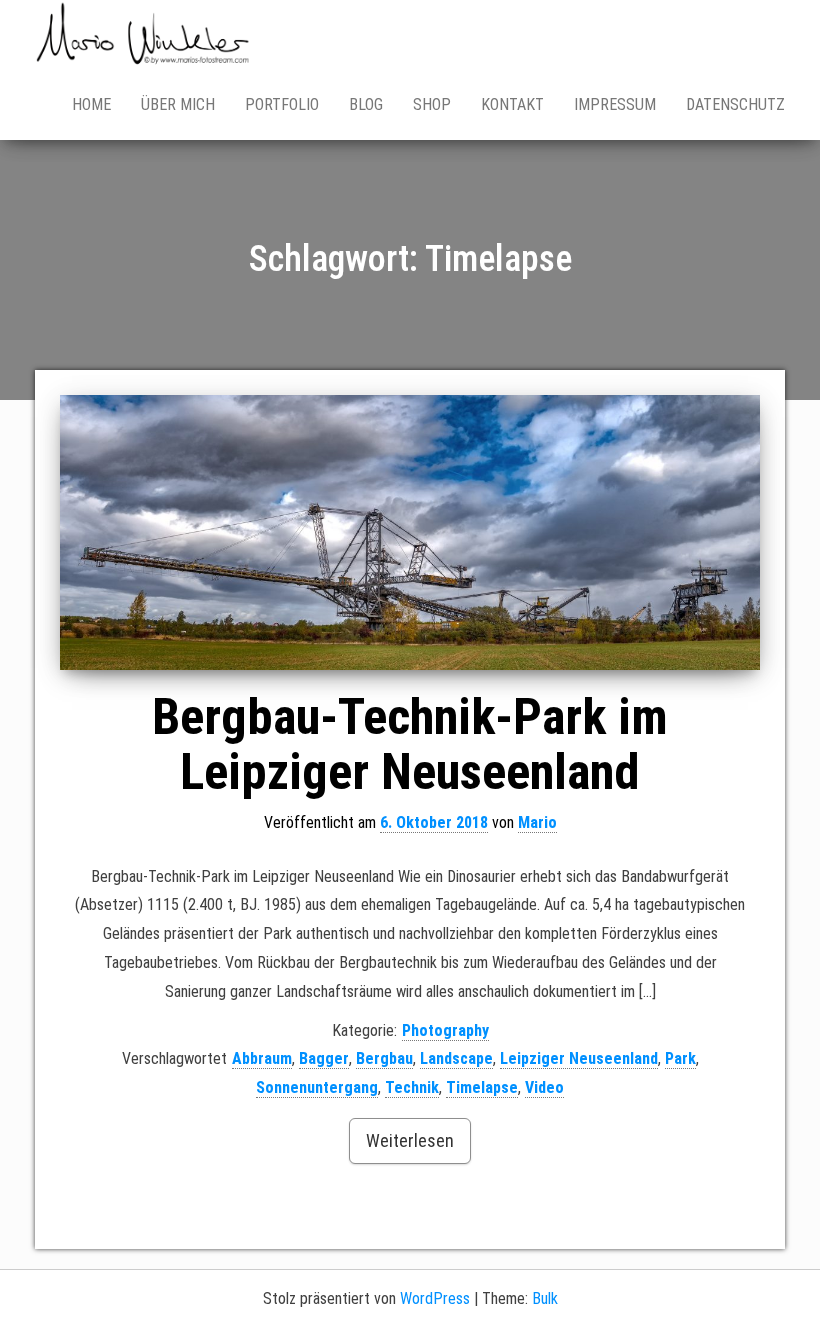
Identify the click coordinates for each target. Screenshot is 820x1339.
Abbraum (262, 1058)
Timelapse (482, 1087)
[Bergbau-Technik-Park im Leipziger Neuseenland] (410, 532)
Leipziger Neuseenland (579, 1058)
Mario (537, 822)
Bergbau (384, 1058)
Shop (432, 104)
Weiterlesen (410, 1140)
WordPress (435, 1298)
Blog (366, 104)
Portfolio (282, 104)
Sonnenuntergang (317, 1087)
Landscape (456, 1058)
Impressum (615, 104)
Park (680, 1058)
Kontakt (512, 104)
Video (544, 1087)
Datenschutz (735, 104)
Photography (445, 1030)
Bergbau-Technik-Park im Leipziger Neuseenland (410, 744)
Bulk (545, 1298)
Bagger (324, 1058)
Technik (412, 1087)
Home (91, 104)
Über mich (178, 104)
